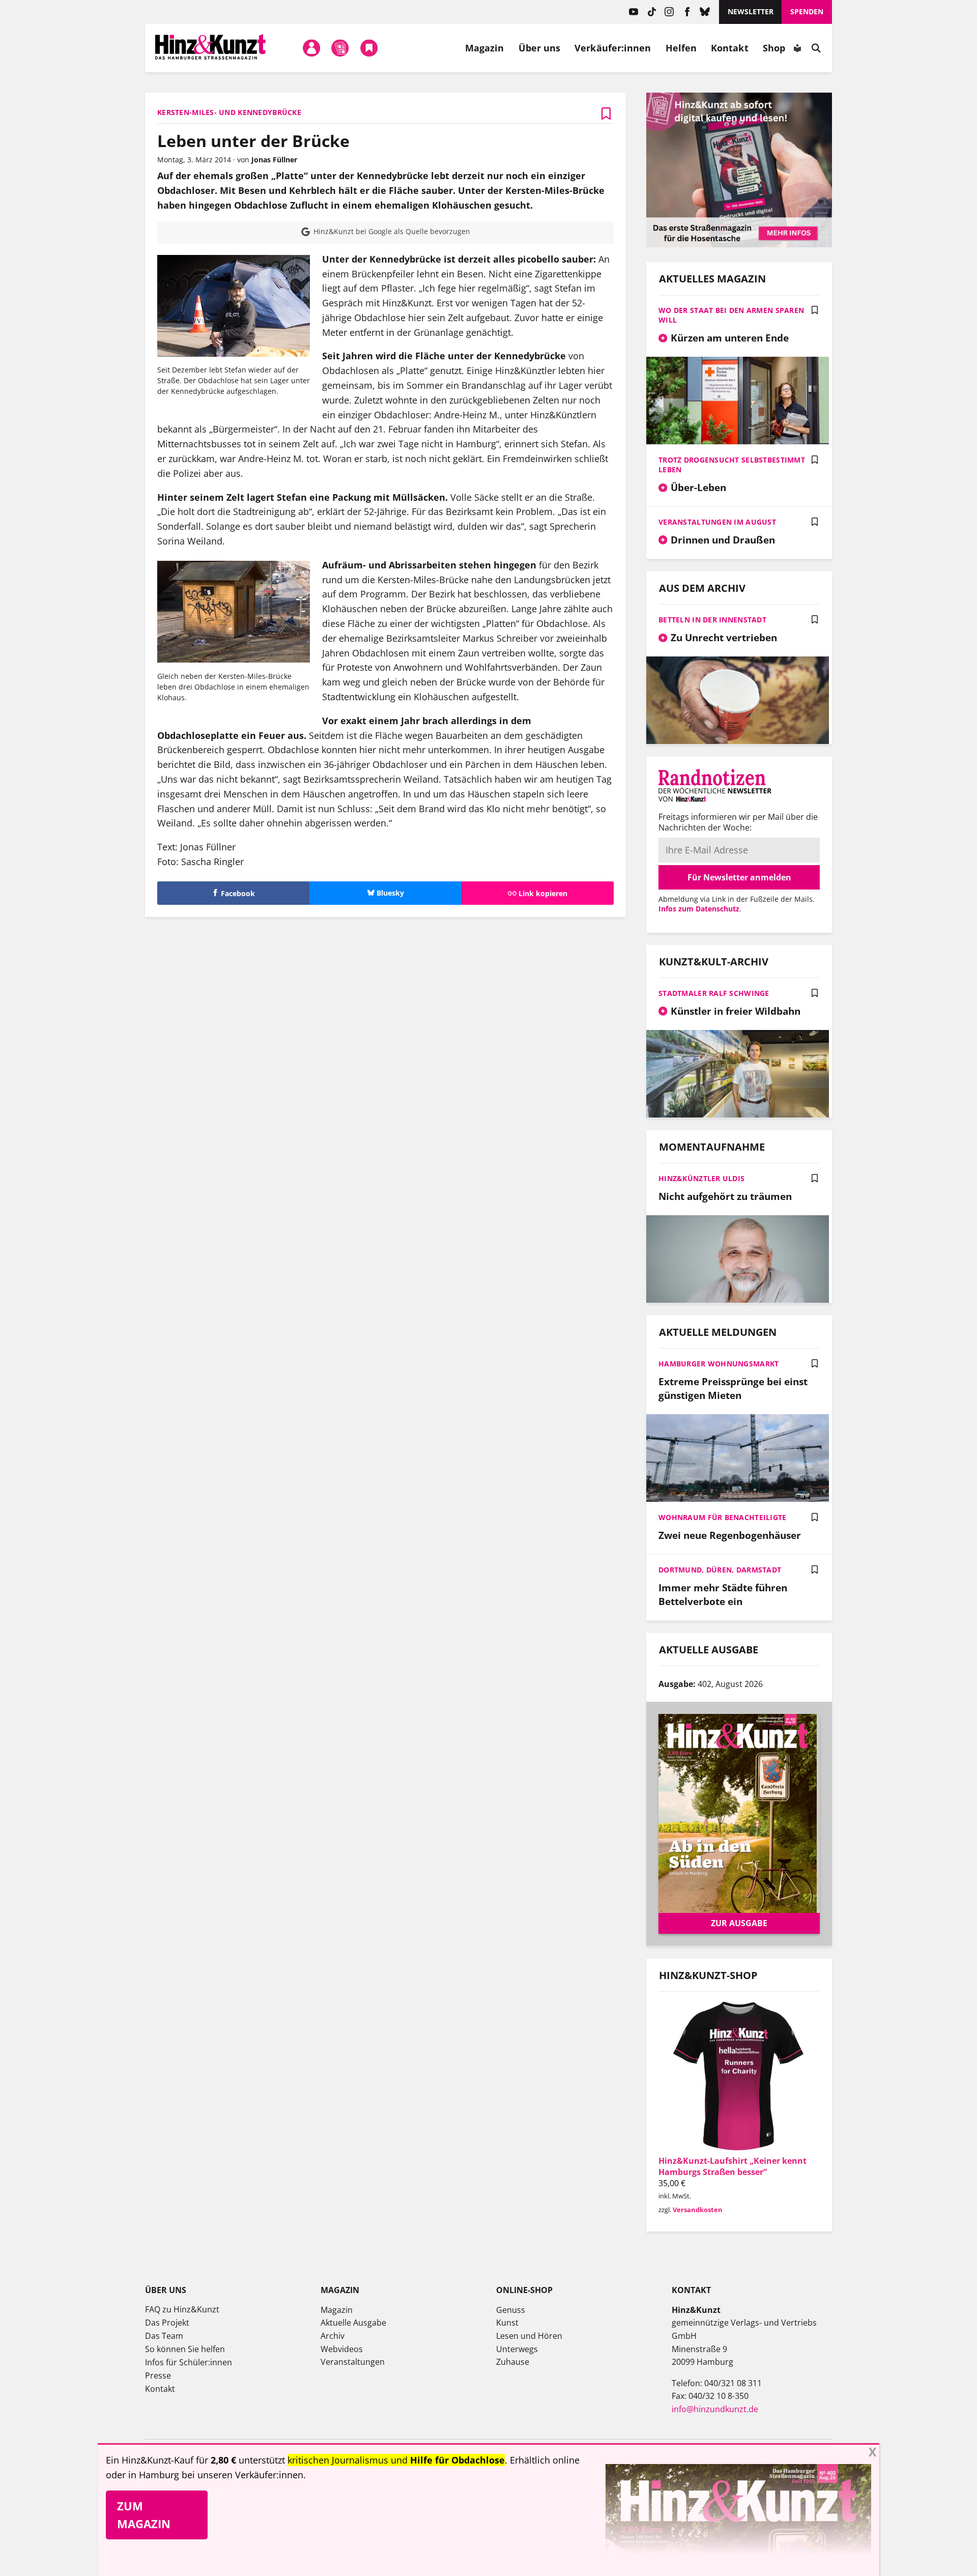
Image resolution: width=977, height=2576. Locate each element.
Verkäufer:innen (613, 48)
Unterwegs (517, 2349)
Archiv (333, 2336)
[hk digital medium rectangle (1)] (739, 244)
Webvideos (342, 2349)
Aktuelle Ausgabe (353, 2323)
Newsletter (751, 11)
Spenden (807, 11)
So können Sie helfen (185, 2349)
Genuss (511, 2310)
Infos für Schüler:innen (189, 2362)
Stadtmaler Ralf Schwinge (714, 993)
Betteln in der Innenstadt (712, 620)
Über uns (540, 48)
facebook (687, 12)
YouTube (634, 12)
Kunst (507, 2323)
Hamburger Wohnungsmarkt (719, 1364)
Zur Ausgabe (739, 1923)
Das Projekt (167, 2323)
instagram (669, 12)
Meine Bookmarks (369, 48)
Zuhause (513, 2362)
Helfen (681, 48)
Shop (774, 48)
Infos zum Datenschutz (699, 909)
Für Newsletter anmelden (739, 877)
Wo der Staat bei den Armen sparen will (731, 315)
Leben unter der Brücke (253, 141)
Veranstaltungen (353, 2362)
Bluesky (705, 12)
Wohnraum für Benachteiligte (723, 1517)
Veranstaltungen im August (717, 522)
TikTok (652, 12)
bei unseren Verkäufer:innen (242, 2475)
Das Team (164, 2336)
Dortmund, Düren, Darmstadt (720, 1570)
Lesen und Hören (529, 2336)
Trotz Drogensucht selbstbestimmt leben (732, 465)
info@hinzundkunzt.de (715, 2409)
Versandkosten (698, 2210)
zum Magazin (144, 2515)
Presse (158, 2375)
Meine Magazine (340, 48)
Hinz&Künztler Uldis (701, 1178)
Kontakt (730, 48)
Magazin (485, 48)
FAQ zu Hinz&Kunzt (182, 2309)
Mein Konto (311, 48)
